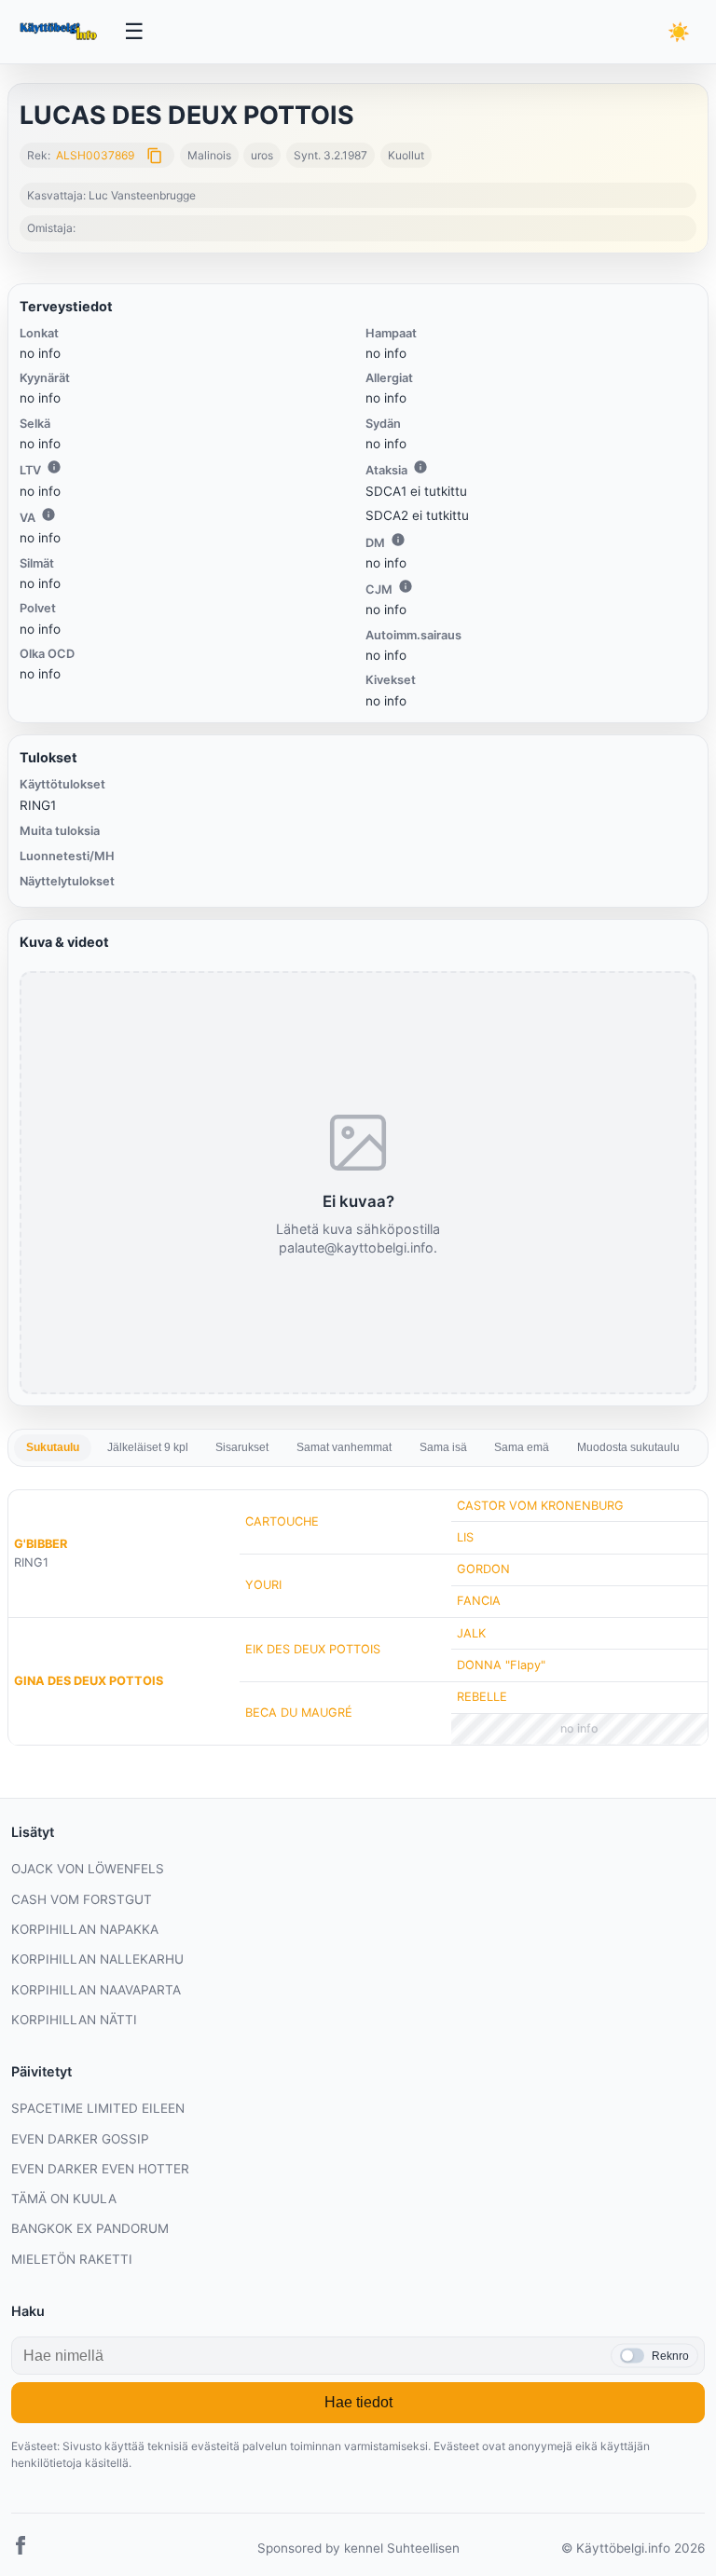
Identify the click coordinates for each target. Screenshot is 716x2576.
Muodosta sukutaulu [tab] (628, 1447)
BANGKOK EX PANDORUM (90, 2228)
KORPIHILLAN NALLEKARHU (97, 1959)
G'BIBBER (41, 1544)
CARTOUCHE (282, 1521)
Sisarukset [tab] (242, 1447)
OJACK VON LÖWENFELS (88, 1869)
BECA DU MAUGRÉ (299, 1713)
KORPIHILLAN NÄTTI (74, 2020)
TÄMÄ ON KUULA (64, 2199)
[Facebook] (21, 2549)
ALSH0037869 (95, 155)
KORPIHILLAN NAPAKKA (85, 1929)
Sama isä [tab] (443, 1447)
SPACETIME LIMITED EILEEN (98, 2108)
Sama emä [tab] (522, 1447)
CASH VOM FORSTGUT (82, 1899)
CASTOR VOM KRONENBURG (540, 1506)
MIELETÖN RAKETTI (72, 2259)
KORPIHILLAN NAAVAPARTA (96, 1990)
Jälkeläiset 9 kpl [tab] (148, 1447)
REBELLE (482, 1697)
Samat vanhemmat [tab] (344, 1447)
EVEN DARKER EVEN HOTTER (100, 2169)
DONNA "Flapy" (501, 1665)
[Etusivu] (60, 32)
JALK (471, 1633)
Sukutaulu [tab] (53, 1447)
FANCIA (479, 1601)
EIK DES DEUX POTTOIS (313, 1649)
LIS (465, 1537)
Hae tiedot (358, 2402)
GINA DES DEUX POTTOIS (89, 1681)
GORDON (483, 1569)
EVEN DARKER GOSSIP (80, 2139)
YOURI (263, 1585)
